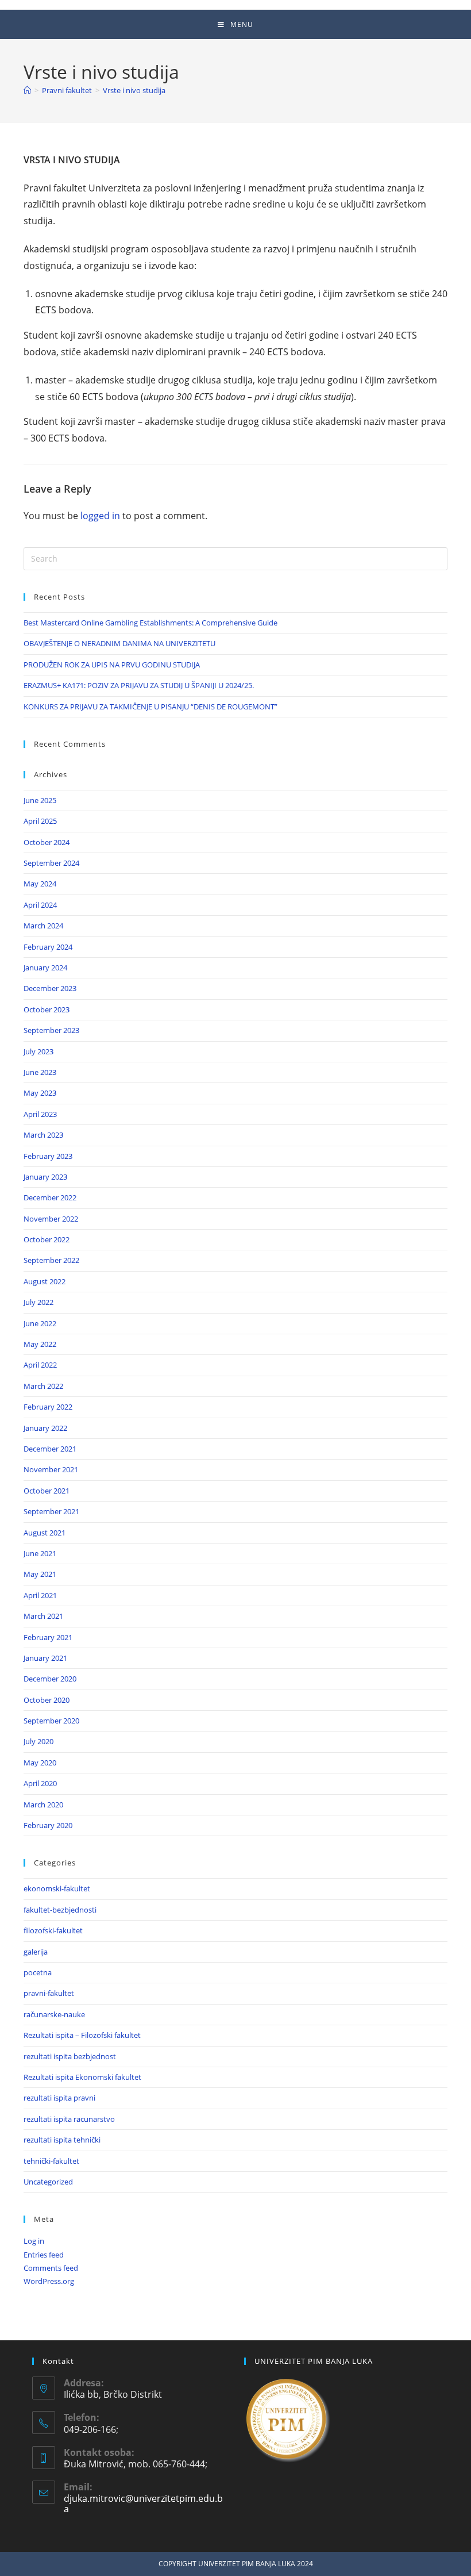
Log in (34, 2241)
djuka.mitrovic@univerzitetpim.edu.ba (143, 2504)
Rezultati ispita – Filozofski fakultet (82, 2035)
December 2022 (50, 1197)
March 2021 (43, 1616)
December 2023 (50, 988)
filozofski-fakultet (53, 1930)
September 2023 (51, 1030)
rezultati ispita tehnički (62, 2140)
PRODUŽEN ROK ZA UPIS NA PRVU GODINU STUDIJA (112, 665)
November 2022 (51, 1219)
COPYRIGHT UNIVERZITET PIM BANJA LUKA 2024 (236, 2564)
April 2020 (40, 1783)
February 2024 (48, 947)
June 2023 (40, 1072)
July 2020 (38, 1741)
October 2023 (47, 1009)
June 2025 (40, 800)
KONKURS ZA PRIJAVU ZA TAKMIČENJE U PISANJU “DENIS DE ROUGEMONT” (150, 707)
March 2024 (43, 926)
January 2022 (45, 1428)
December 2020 (50, 1679)
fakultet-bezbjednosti (60, 1910)
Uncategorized (48, 2182)
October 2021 (47, 1491)
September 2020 (51, 1721)
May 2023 (40, 1093)
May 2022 (40, 1344)
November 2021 (51, 1469)
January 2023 (45, 1177)
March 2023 (43, 1135)
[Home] (27, 90)
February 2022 (48, 1407)
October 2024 (47, 842)
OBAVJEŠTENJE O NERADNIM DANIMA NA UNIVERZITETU (119, 643)
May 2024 (40, 884)
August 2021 (45, 1533)
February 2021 (48, 1637)
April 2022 (40, 1365)
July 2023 (38, 1051)
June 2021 (40, 1553)
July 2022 (38, 1302)
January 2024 (45, 968)
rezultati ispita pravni (59, 2098)
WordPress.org (49, 2281)
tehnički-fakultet (51, 2161)
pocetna (38, 1972)
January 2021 (45, 1658)
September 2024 (51, 863)
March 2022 (43, 1386)
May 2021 (40, 1574)
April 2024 (40, 905)
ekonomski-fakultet (57, 1888)
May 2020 (40, 1763)
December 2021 (50, 1449)
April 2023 (40, 1114)
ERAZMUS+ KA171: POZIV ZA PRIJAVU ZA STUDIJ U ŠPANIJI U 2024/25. (139, 685)
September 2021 (51, 1511)
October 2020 (47, 1700)
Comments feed (51, 2268)
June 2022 (40, 1323)
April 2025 (40, 821)
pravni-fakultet (49, 1993)
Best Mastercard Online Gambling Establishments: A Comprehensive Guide (150, 623)
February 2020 (48, 1825)
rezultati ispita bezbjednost (70, 2056)
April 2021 (40, 1595)
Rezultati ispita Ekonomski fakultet (82, 2077)
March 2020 (43, 1805)
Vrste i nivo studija (134, 90)
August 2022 (45, 1281)
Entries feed (44, 2255)
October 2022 (47, 1239)
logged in (100, 516)
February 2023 (48, 1156)
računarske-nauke (54, 2014)
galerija (36, 1952)
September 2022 (51, 1260)
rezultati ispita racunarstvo (69, 2119)
